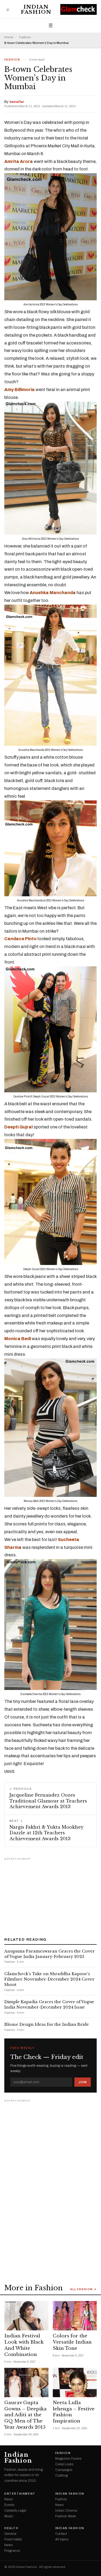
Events (9, 2505)
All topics (62, 2539)
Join (83, 2082)
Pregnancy (12, 2551)
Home (9, 37)
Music (9, 2516)
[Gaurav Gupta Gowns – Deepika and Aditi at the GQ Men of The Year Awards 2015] (26, 2382)
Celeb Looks (64, 2464)
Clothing (61, 2476)
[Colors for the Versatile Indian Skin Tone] (75, 2316)
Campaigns (64, 2470)
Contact (61, 2534)
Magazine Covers (68, 2459)
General (10, 2534)
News (8, 2499)
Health (11, 2528)
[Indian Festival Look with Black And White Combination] (26, 2316)
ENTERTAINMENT (20, 2494)
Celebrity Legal (15, 2511)
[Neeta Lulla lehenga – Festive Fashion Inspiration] (75, 2382)
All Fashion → (83, 2289)
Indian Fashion (36, 9)
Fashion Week (66, 2516)
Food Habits (13, 2539)
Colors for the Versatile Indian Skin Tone (72, 2342)
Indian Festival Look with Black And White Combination (24, 2345)
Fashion (25, 37)
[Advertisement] (51, 1895)
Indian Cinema (66, 2511)
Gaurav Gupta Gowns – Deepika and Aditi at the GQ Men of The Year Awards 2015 (25, 2415)
